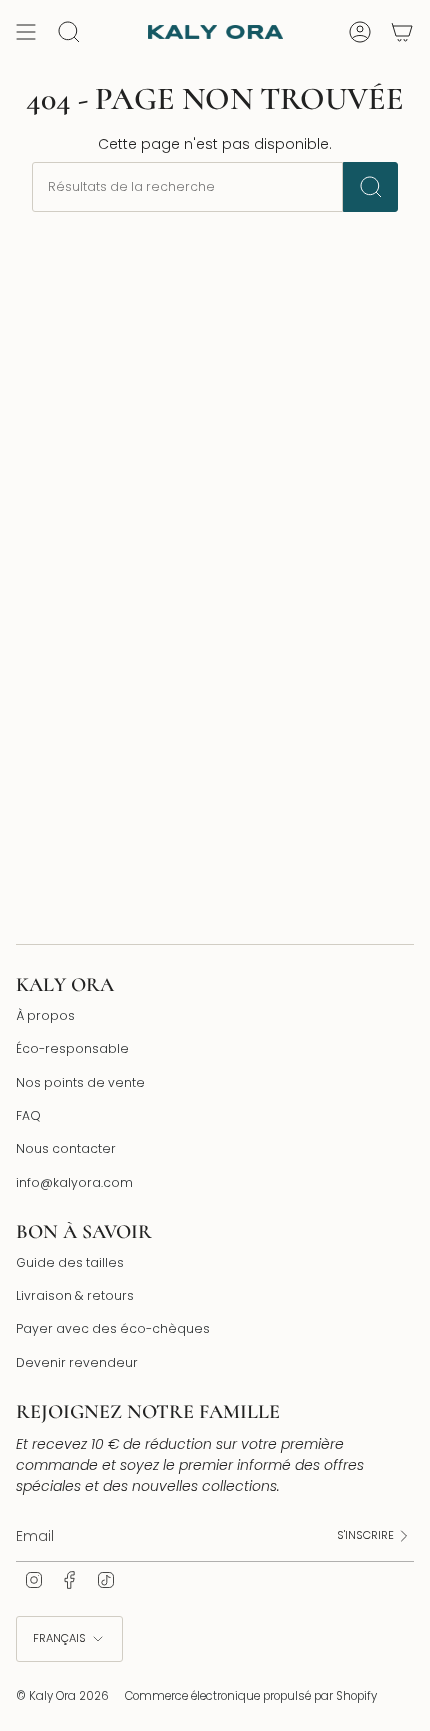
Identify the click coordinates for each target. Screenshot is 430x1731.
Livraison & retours (75, 1295)
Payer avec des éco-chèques (113, 1328)
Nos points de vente (80, 1082)
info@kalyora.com (74, 1182)
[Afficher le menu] (26, 32)
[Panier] (402, 32)
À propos (45, 1015)
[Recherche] (370, 187)
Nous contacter (66, 1148)
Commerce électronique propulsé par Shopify (251, 1696)
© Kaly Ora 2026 (62, 1696)
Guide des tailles (70, 1262)
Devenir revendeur (77, 1362)
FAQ (28, 1115)
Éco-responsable (72, 1048)
